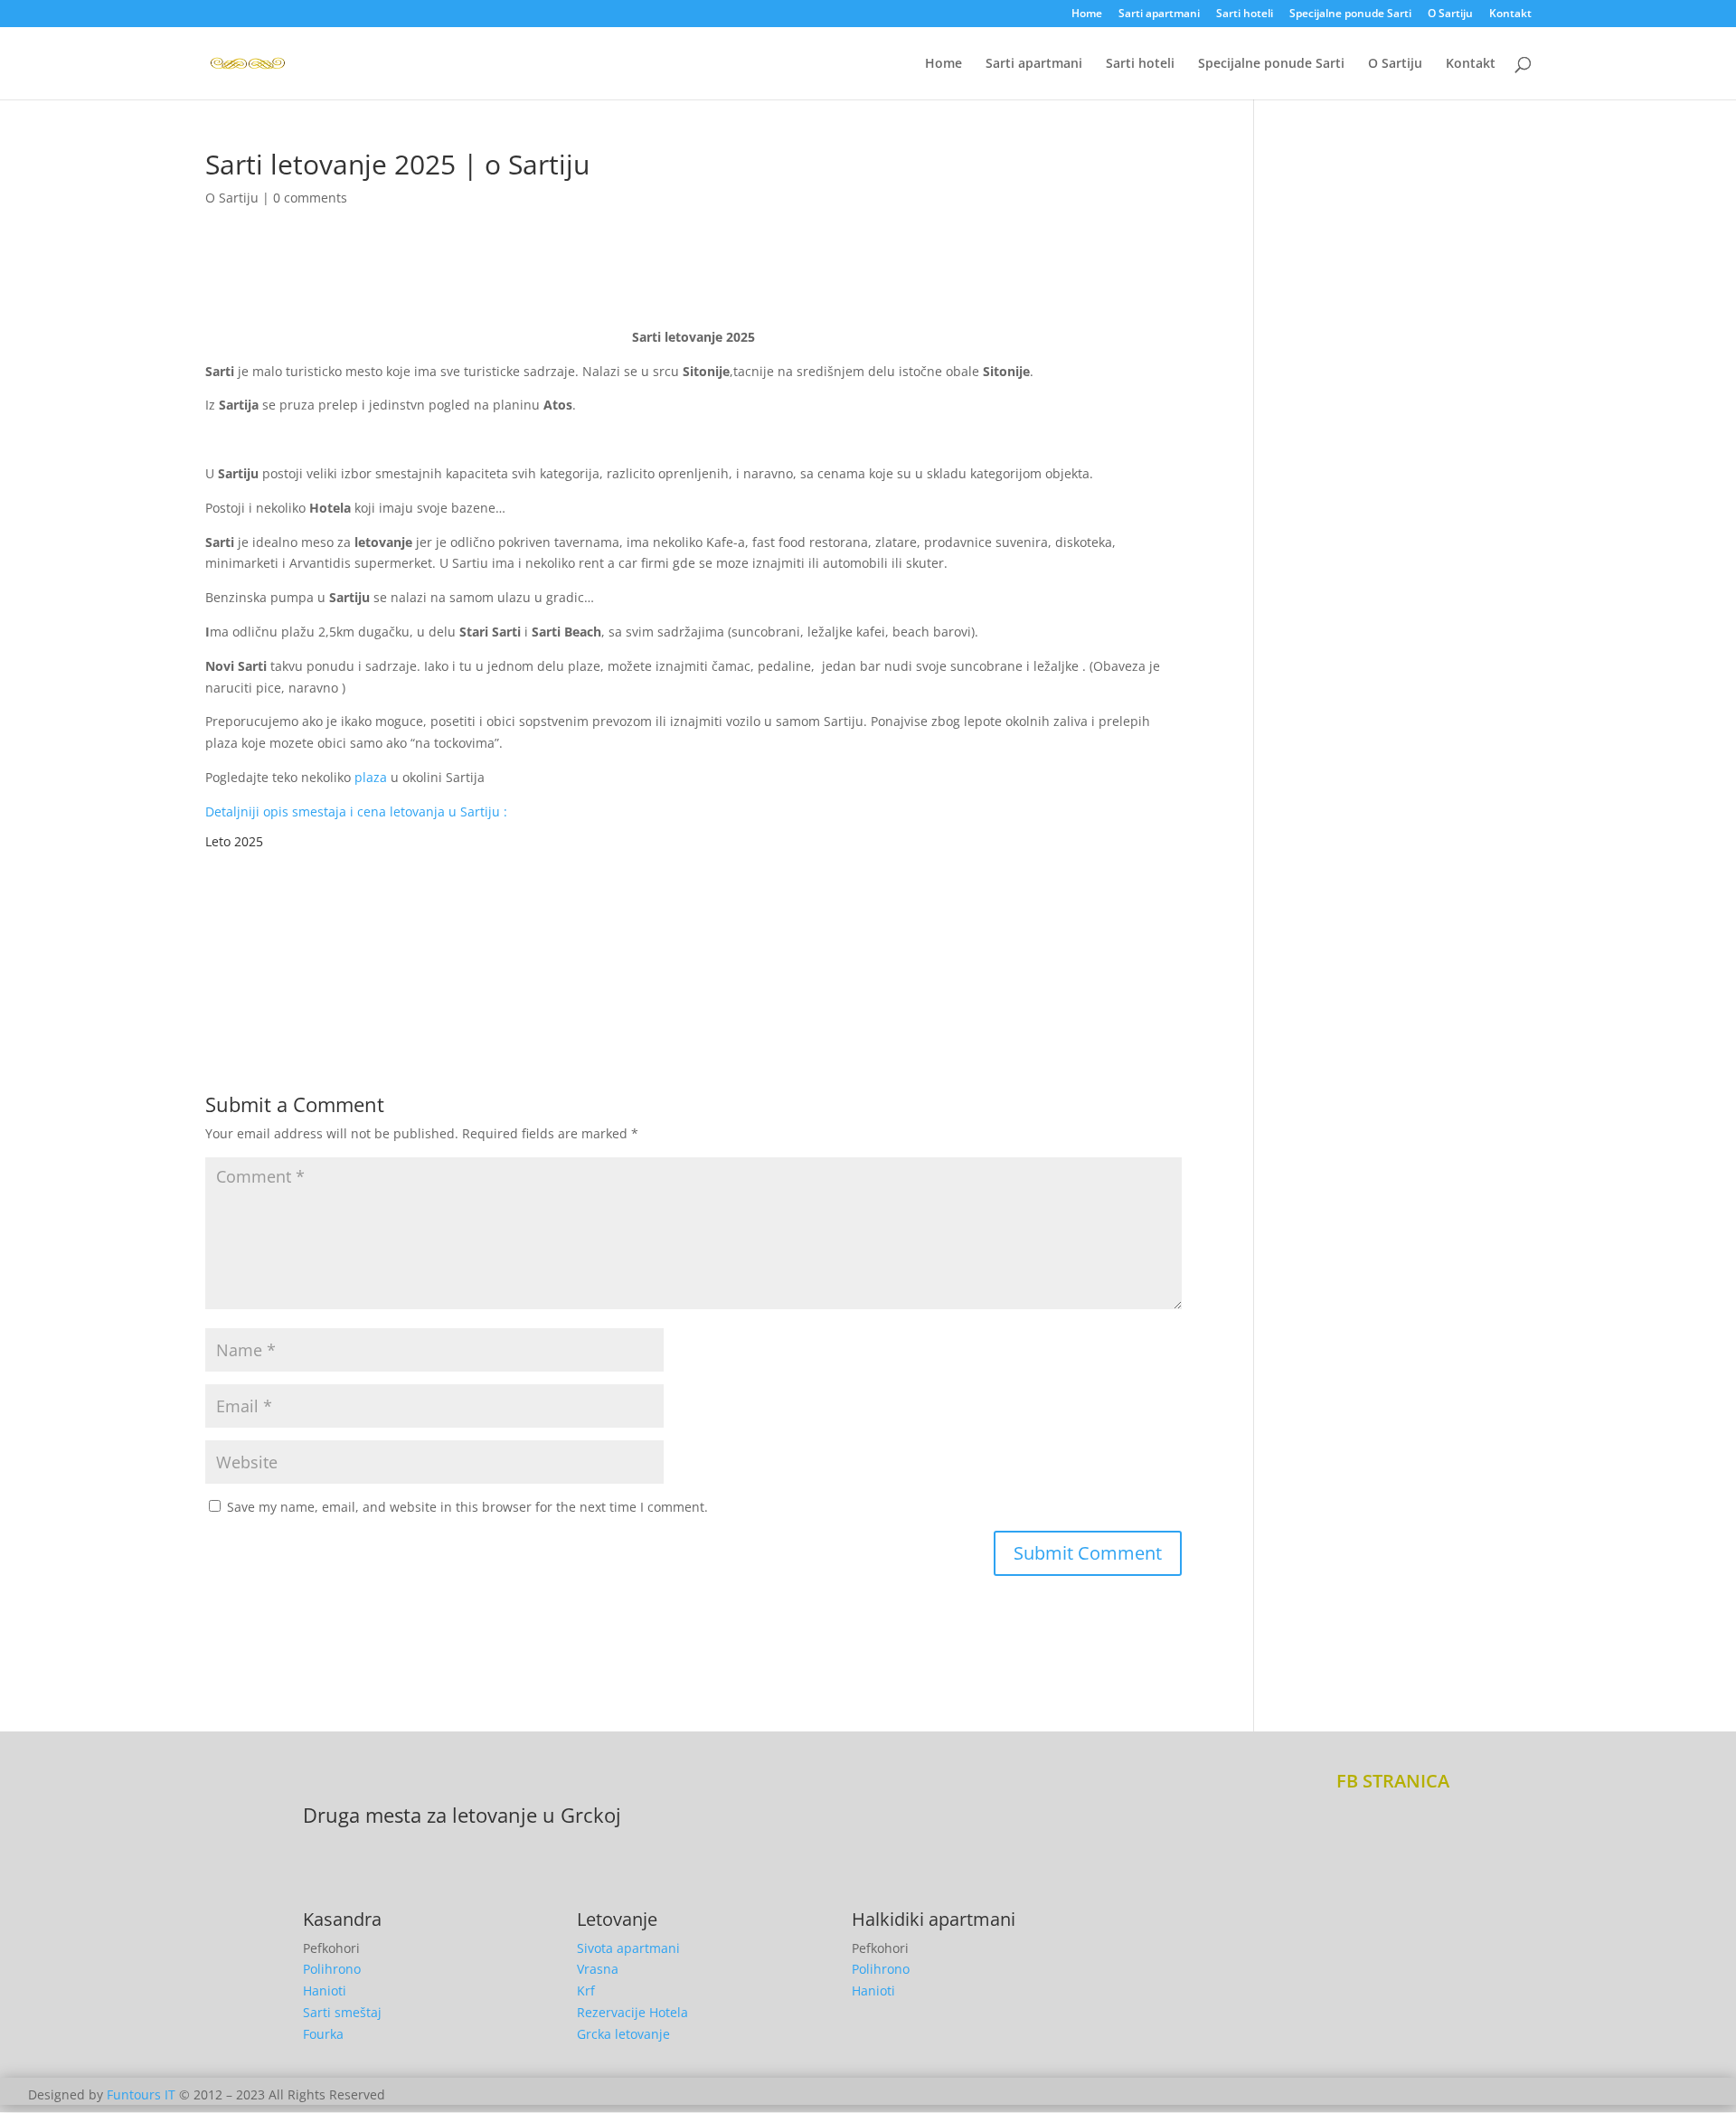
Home (1087, 14)
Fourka (323, 2034)
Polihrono (332, 1969)
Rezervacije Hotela (632, 2012)
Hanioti (325, 1990)
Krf (586, 1990)
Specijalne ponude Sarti (1350, 14)
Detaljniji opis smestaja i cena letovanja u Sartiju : (356, 811)
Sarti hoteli (1245, 14)
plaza (371, 777)
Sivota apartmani (628, 1948)
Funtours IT (141, 2094)
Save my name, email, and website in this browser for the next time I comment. (467, 1507)
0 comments (310, 198)
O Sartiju (1450, 14)
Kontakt (1510, 14)
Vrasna (598, 1969)
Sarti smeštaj (342, 2012)
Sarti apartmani (1159, 14)
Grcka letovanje (623, 2034)
